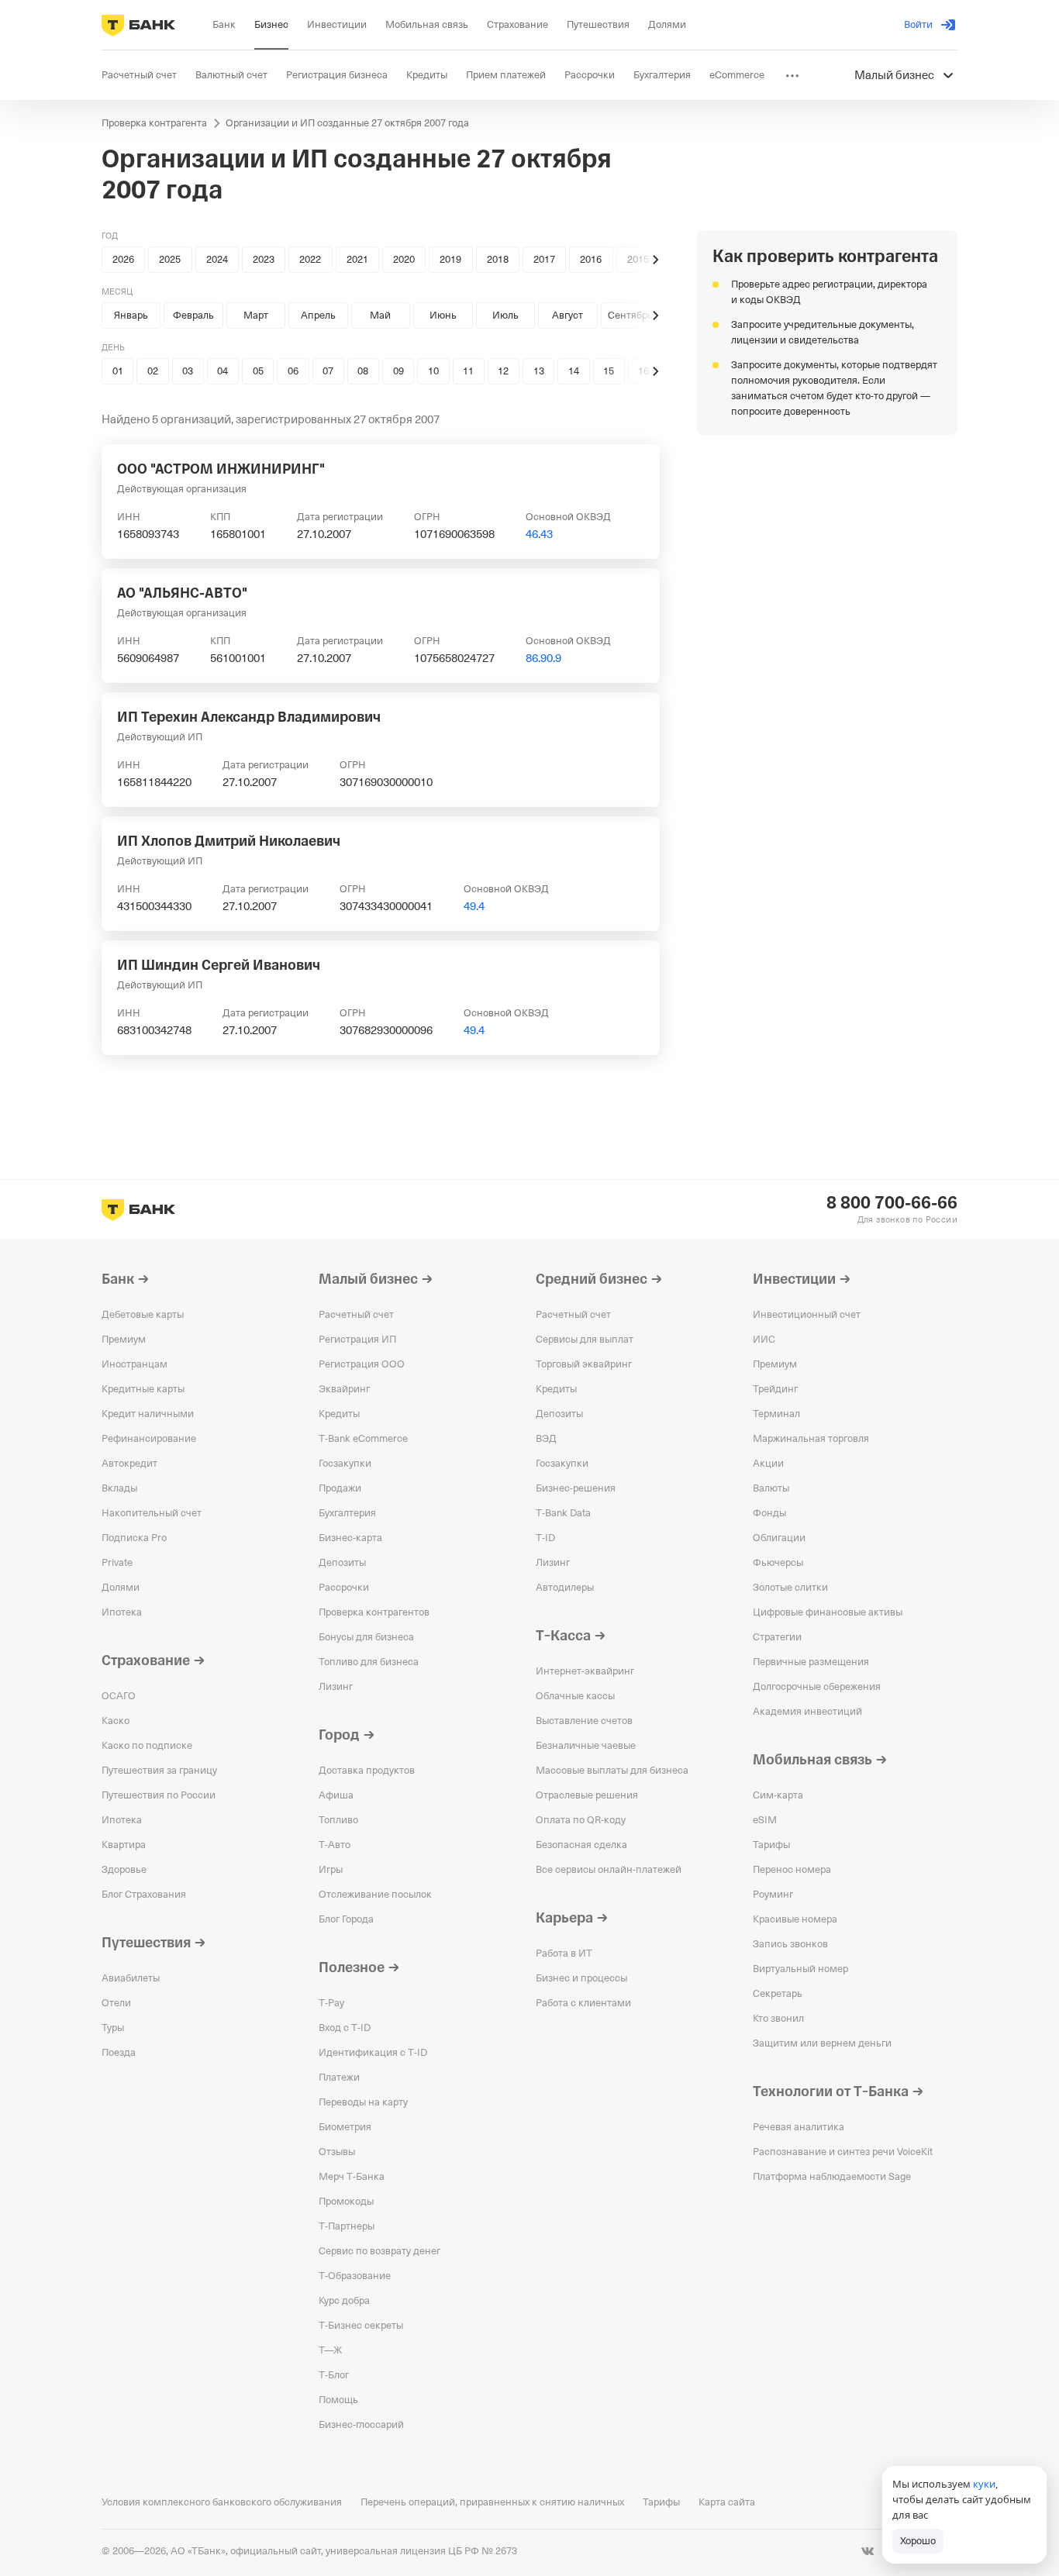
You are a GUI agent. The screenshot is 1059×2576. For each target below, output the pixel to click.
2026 (123, 259)
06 (293, 371)
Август (567, 315)
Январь (131, 315)
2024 (217, 259)
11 (468, 371)
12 (503, 371)
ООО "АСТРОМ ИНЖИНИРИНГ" (221, 469)
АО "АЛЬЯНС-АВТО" (182, 593)
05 (258, 371)
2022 (310, 259)
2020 (404, 259)
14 (574, 371)
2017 (544, 259)
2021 (357, 259)
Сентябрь (630, 315)
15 (609, 371)
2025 (170, 259)
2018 (498, 259)
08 (363, 371)
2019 (450, 259)
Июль (505, 315)
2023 (264, 259)
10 (433, 371)
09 (398, 371)
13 (539, 371)
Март (256, 315)
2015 (638, 259)
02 (153, 371)
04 (222, 371)
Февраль (193, 315)
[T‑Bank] (138, 25)
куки (984, 2484)
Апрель (318, 315)
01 (118, 371)
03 (188, 371)
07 (328, 371)
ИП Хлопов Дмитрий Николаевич (229, 841)
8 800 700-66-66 (892, 1203)
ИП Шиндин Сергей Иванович (219, 965)
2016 (591, 259)
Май (380, 315)
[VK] (868, 2551)
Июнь (443, 315)
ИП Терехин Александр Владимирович (249, 717)
